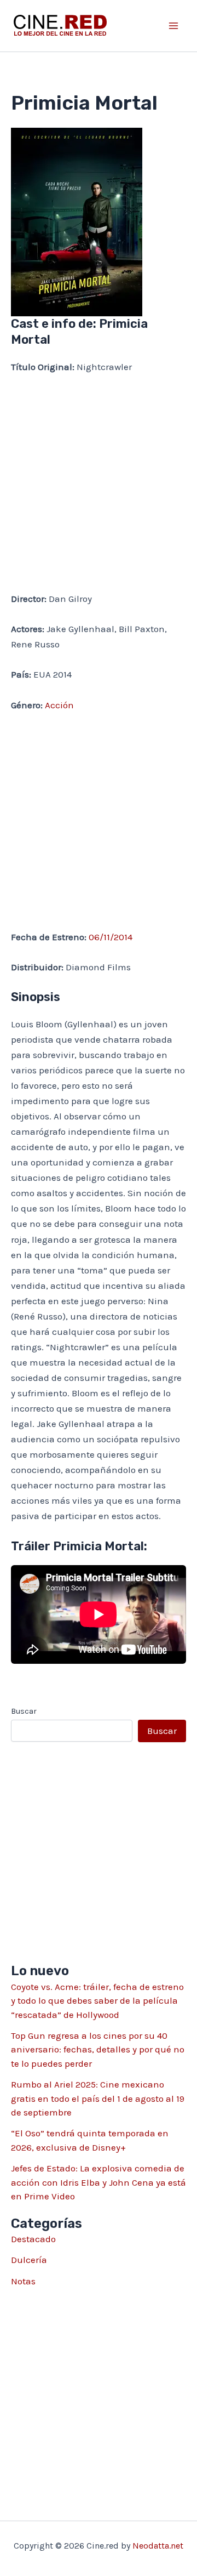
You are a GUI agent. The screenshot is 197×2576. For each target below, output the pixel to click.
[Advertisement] (99, 488)
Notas (23, 2281)
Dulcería (29, 2260)
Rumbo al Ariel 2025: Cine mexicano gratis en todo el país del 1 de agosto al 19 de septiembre (98, 2098)
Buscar (24, 1711)
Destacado (33, 2239)
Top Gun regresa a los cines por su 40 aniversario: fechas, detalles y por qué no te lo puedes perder (98, 2049)
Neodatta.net (158, 2546)
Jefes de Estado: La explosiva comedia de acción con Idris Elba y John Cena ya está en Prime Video (99, 2182)
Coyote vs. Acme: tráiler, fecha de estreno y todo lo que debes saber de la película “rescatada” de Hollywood (97, 2001)
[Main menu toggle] (174, 26)
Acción (59, 705)
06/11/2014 (111, 937)
